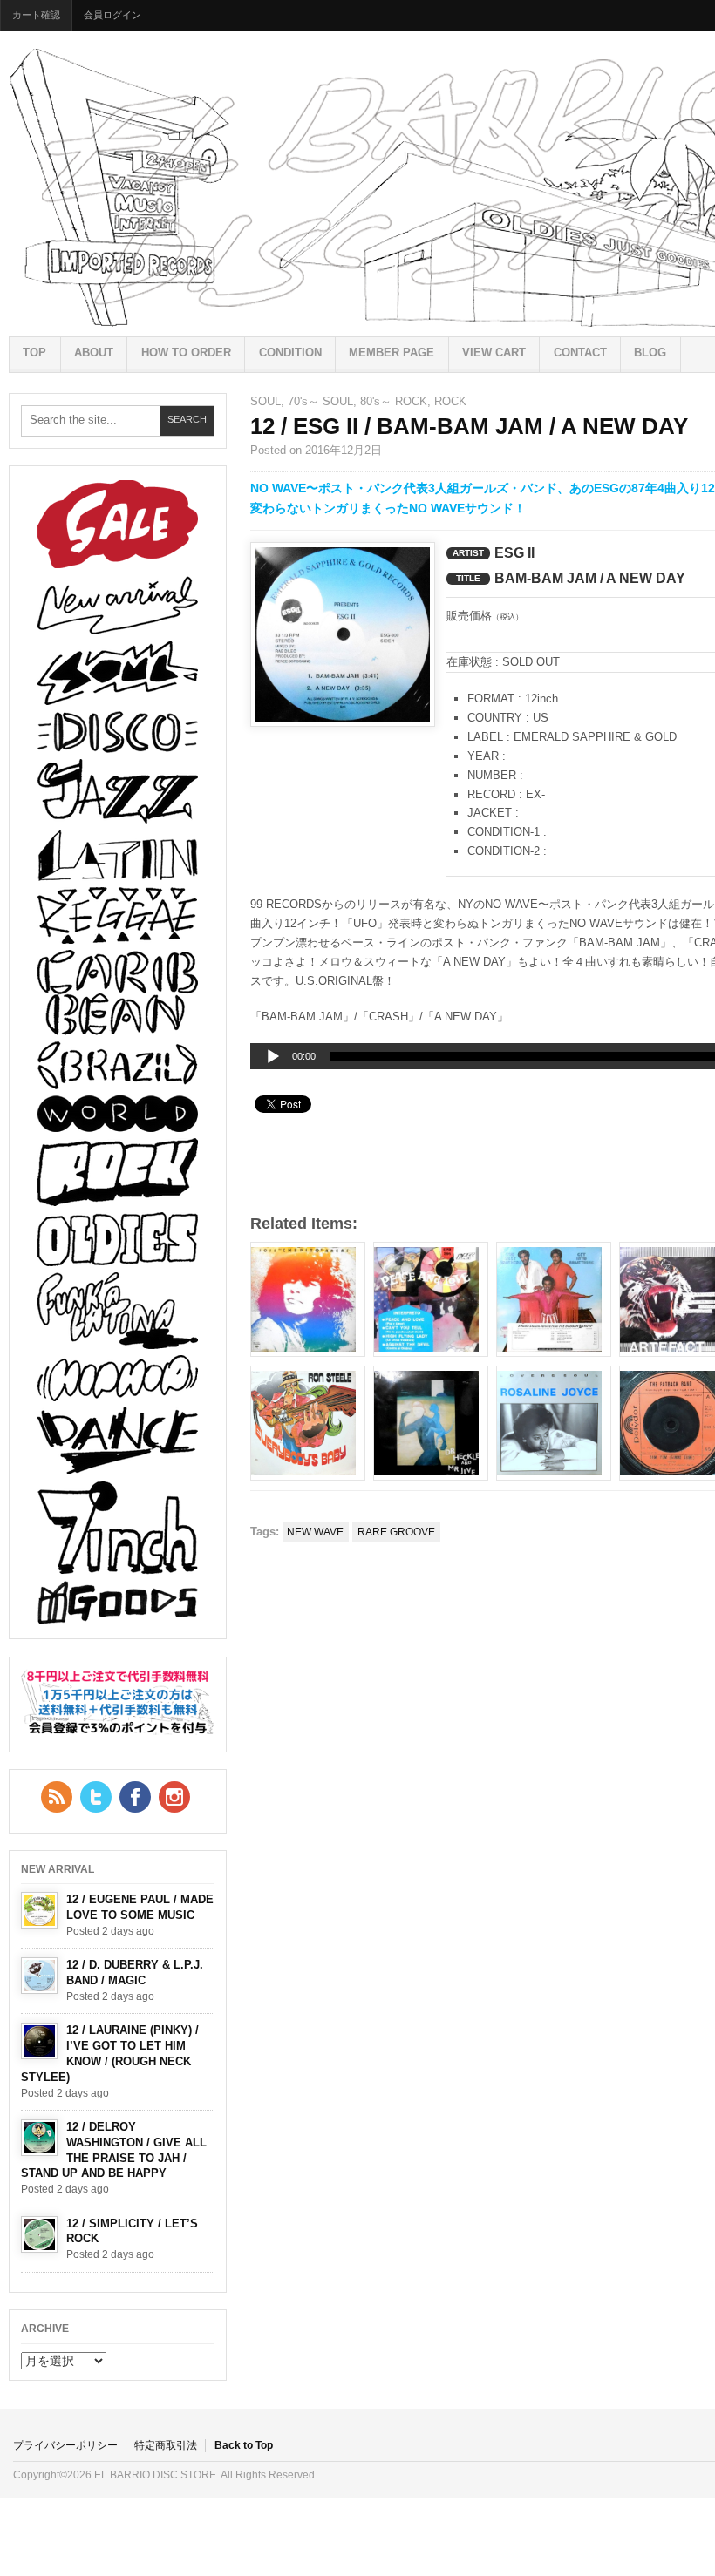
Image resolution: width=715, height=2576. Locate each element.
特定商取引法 (166, 2445)
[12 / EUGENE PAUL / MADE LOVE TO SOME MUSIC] (39, 1910)
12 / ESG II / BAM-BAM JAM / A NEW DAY (469, 426)
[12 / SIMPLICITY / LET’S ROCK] (39, 2234)
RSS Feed (57, 1797)
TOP (34, 353)
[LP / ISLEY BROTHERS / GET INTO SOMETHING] (554, 1299)
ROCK (450, 401)
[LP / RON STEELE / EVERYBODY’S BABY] (308, 1423)
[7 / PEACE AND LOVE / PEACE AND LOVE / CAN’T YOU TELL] (431, 1299)
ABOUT (94, 353)
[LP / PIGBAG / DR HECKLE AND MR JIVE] (431, 1423)
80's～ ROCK (394, 401)
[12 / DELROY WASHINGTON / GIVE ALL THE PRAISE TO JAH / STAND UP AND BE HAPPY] (39, 2138)
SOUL (266, 401)
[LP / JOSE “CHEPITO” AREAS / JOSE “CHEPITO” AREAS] (308, 1299)
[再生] (273, 1057)
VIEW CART (494, 353)
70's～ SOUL (320, 401)
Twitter (96, 1797)
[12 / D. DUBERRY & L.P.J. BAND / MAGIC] (39, 1976)
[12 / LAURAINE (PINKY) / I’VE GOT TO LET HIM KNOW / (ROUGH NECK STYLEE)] (39, 2041)
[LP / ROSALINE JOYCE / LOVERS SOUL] (554, 1423)
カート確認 (36, 15)
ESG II (514, 553)
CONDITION (290, 353)
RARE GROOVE (396, 1532)
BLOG (650, 353)
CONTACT (580, 353)
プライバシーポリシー (65, 2445)
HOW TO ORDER (186, 353)
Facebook (135, 1797)
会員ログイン (112, 15)
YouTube (174, 1797)
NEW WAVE (315, 1532)
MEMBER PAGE (392, 353)
